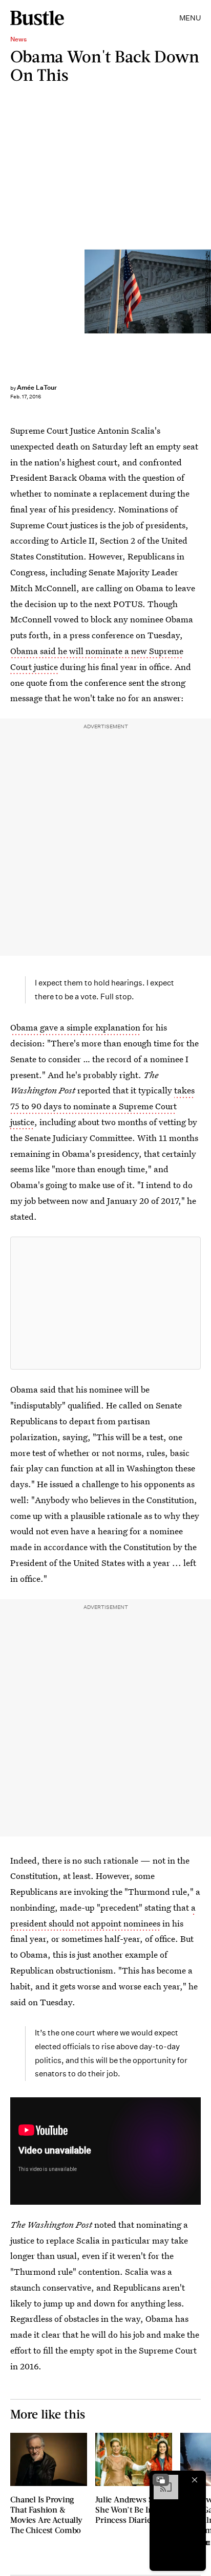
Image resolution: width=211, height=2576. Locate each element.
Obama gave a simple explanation (75, 1027)
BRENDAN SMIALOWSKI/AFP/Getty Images (207, 291)
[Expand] (161, 2480)
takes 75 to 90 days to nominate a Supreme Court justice (102, 1106)
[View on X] (105, 1303)
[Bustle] (37, 18)
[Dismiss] (195, 2480)
